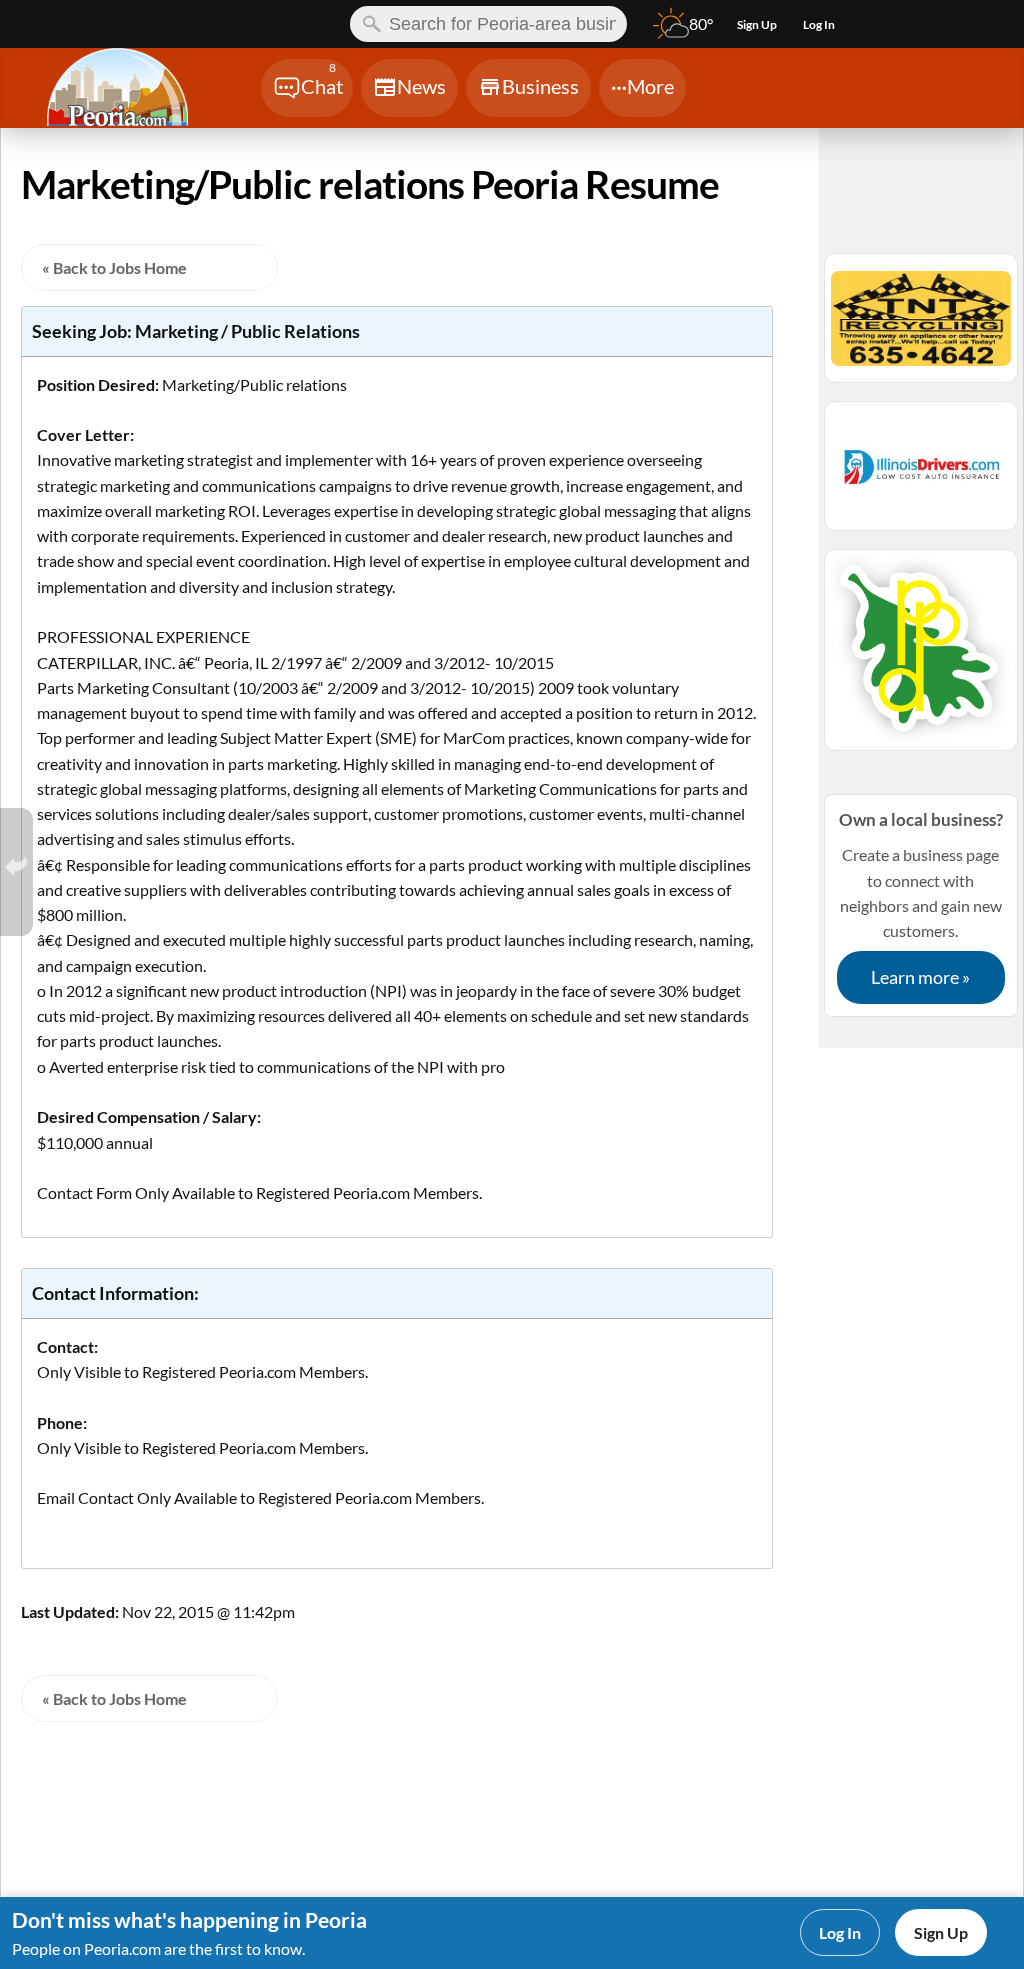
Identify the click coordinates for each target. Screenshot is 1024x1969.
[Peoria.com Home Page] (129, 90)
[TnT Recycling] (921, 327)
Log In (840, 1932)
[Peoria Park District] (921, 659)
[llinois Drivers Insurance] (921, 475)
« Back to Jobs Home (114, 267)
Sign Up (941, 1932)
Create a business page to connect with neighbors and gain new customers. (921, 898)
